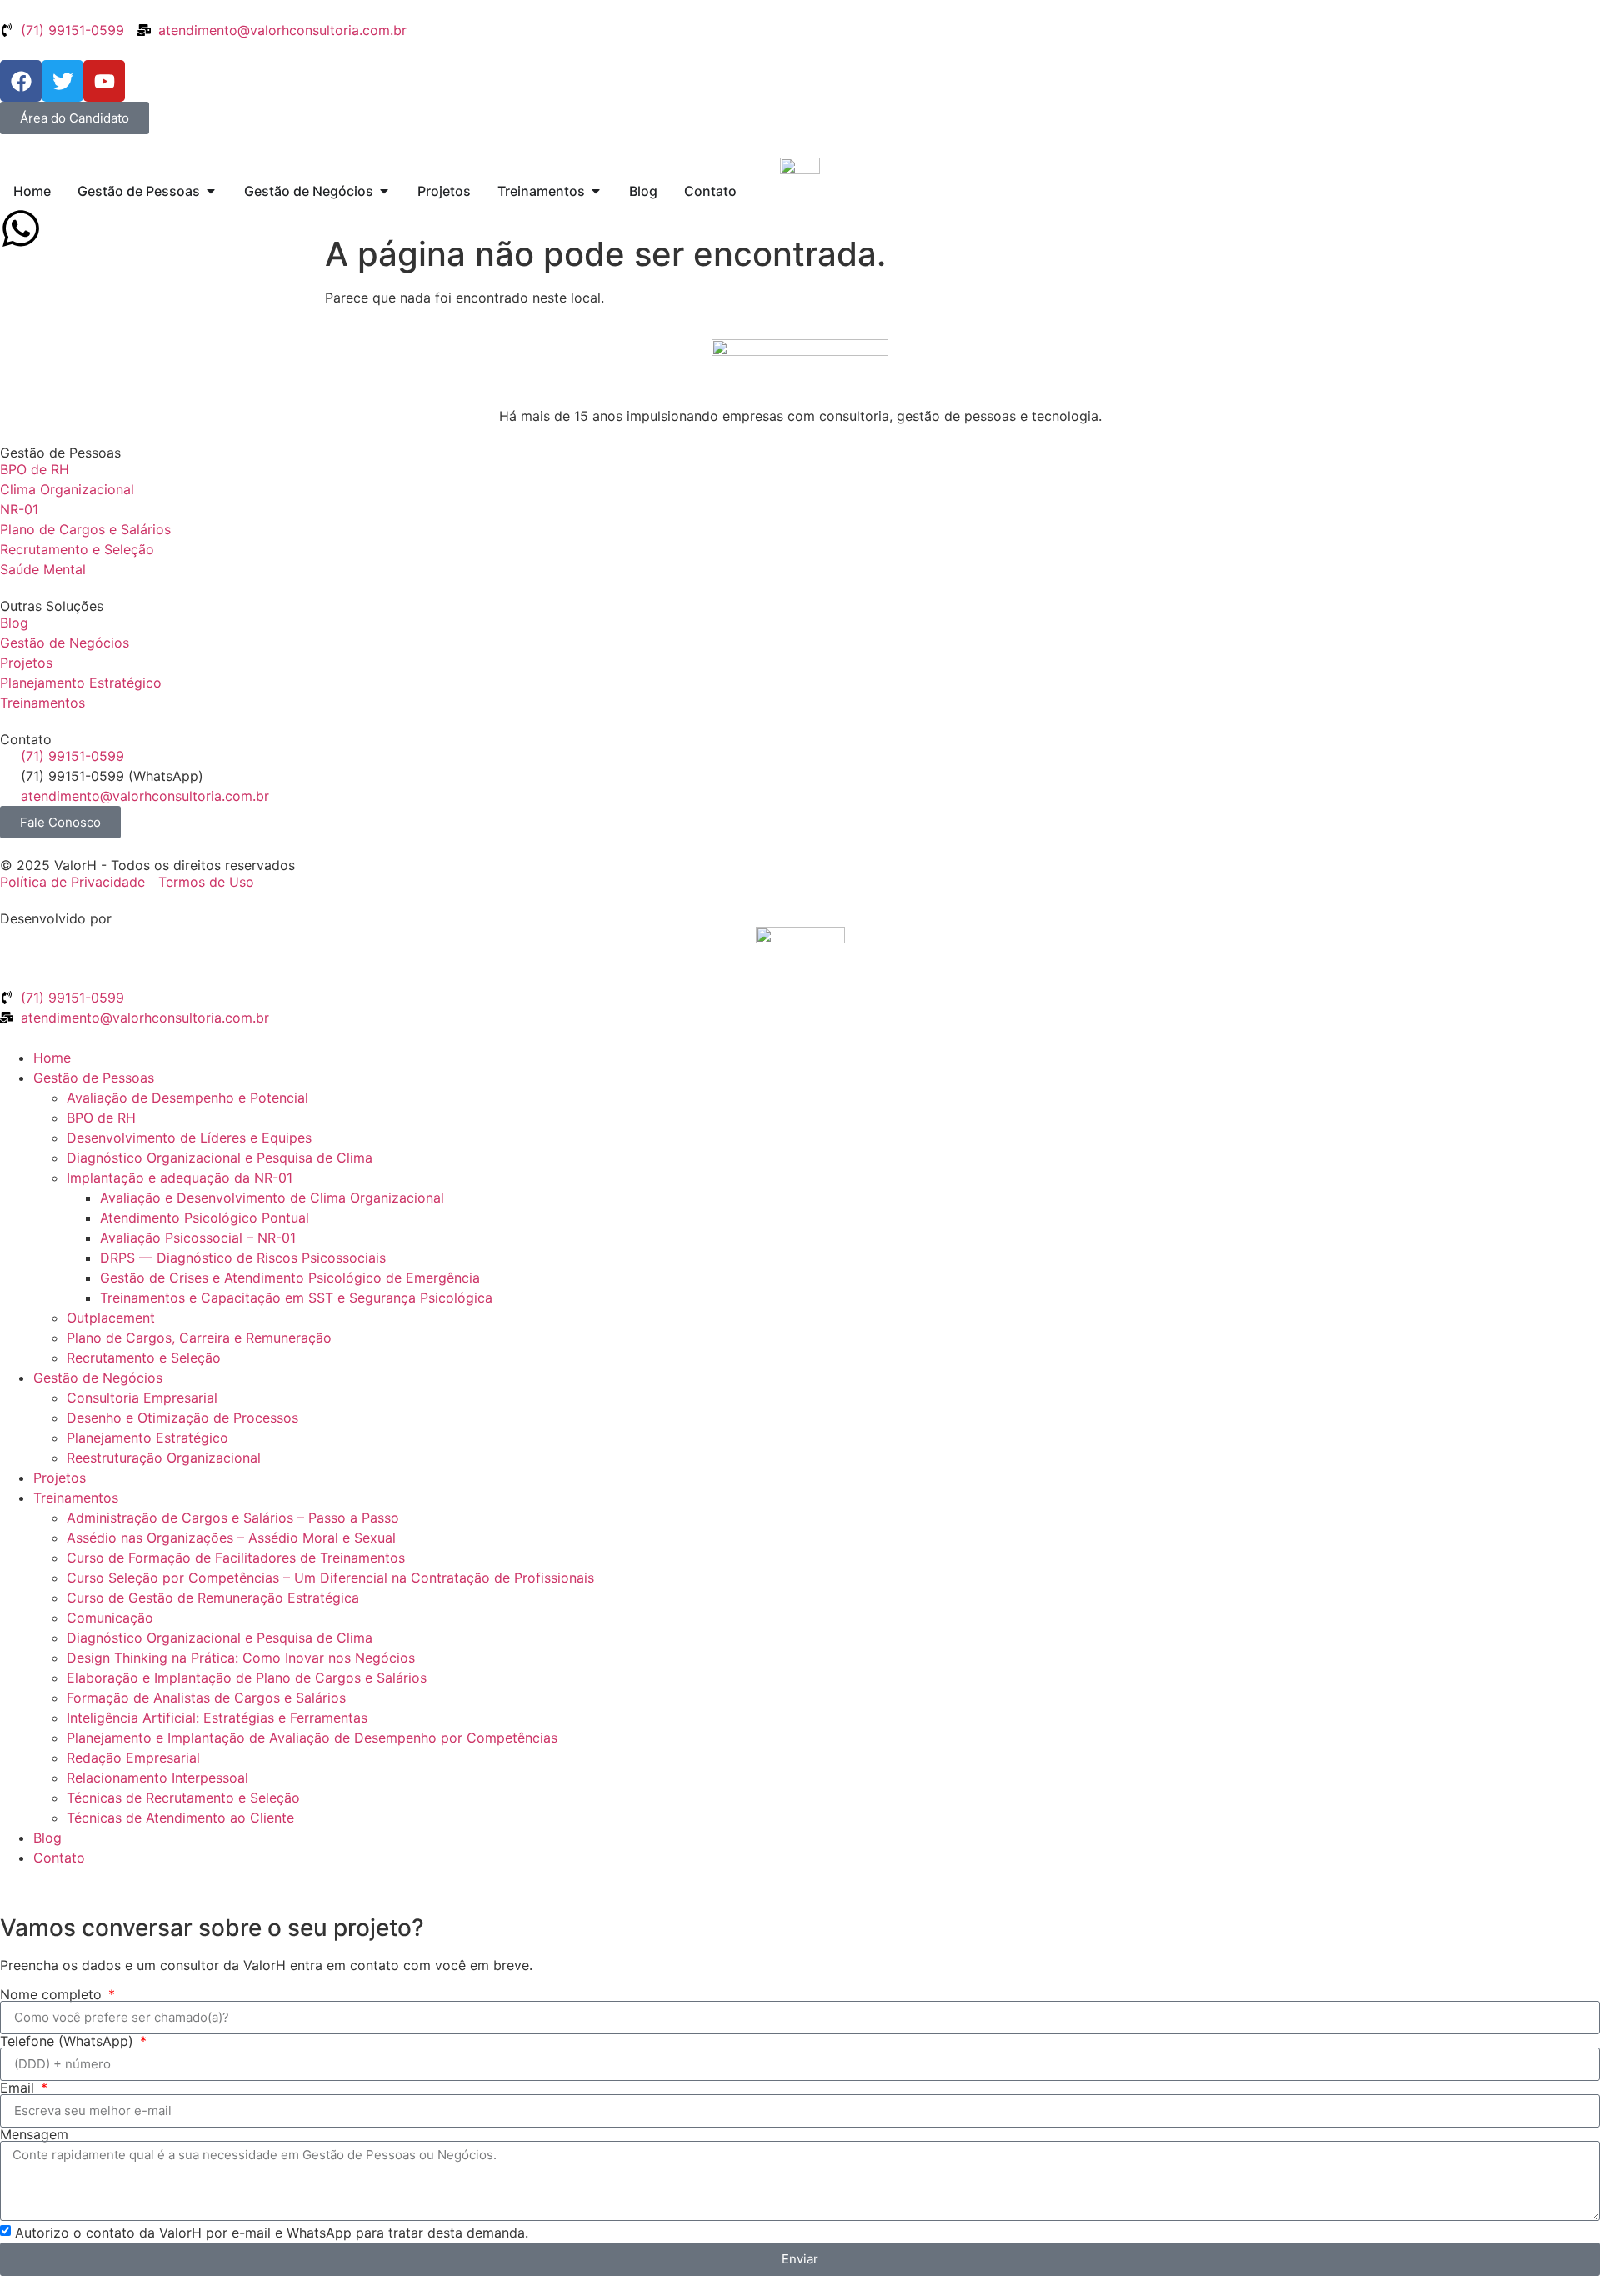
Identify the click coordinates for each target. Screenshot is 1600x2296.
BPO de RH (101, 1118)
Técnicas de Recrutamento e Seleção (183, 1798)
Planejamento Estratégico (147, 1438)
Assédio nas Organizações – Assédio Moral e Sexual (231, 1538)
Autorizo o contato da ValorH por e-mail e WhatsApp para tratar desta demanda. (272, 2232)
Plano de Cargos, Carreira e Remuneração (199, 1338)
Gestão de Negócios (98, 1378)
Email (19, 2088)
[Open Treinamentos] (596, 191)
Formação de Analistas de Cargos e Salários (206, 1698)
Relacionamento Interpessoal (157, 1778)
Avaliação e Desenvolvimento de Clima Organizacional (272, 1198)
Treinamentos (76, 1498)
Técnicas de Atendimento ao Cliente (180, 1818)
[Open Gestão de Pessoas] (211, 191)
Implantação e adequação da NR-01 (180, 1178)
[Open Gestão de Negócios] (384, 191)
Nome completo (53, 1994)
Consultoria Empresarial (142, 1398)
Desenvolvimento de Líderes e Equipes (189, 1138)
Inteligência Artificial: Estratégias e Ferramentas (217, 1718)
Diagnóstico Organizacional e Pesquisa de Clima (220, 1158)
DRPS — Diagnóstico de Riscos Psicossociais (243, 1258)
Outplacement (111, 1318)
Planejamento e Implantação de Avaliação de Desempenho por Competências (312, 1738)
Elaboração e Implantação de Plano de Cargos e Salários (247, 1678)
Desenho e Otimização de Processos (182, 1418)
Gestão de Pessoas (94, 1078)
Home (52, 1058)
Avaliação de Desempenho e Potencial (187, 1098)
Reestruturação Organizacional (164, 1458)
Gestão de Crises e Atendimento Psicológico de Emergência (290, 1278)
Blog (47, 1838)
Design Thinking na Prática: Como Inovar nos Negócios (241, 1658)
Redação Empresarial (133, 1758)
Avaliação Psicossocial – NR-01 (198, 1238)
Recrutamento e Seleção (144, 1358)
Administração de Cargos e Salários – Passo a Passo (233, 1518)
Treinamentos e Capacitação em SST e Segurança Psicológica (296, 1298)
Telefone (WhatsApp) (69, 2041)
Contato (59, 1858)
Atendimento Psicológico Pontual (205, 1218)
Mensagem (34, 2134)
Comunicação (110, 1618)
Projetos (60, 1478)
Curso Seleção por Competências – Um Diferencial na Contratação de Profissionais (330, 1578)
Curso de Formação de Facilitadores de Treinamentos (236, 1558)
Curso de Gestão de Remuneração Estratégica (213, 1598)
